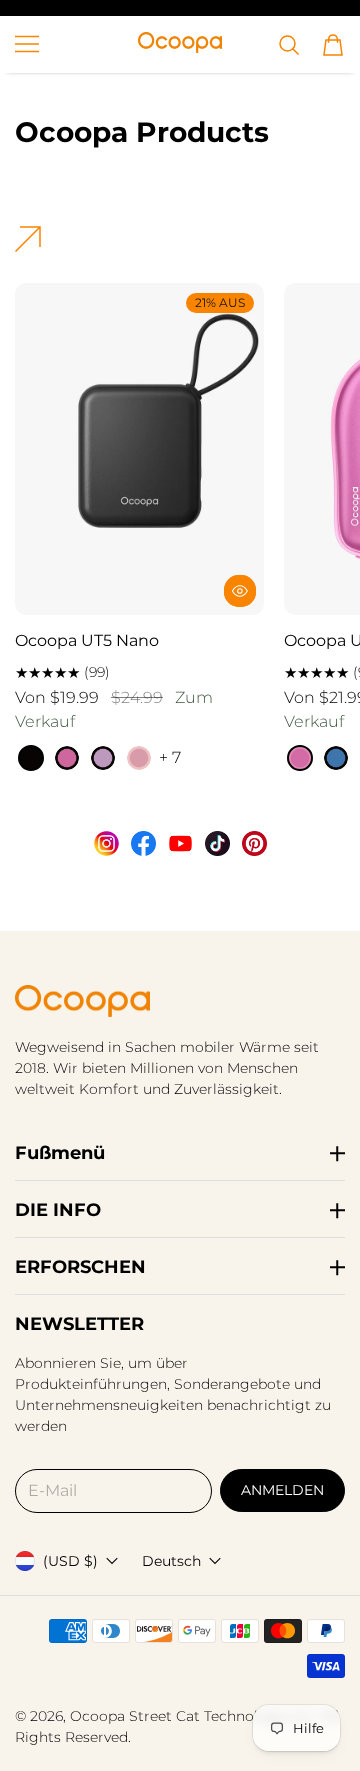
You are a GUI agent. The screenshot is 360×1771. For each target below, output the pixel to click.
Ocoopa (97, 1716)
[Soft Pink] (139, 758)
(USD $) (70, 1561)
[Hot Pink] (300, 758)
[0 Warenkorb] (333, 45)
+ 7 (170, 757)
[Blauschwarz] (336, 758)
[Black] (31, 758)
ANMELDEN (282, 1490)
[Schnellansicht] (240, 591)
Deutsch (171, 1561)
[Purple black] (103, 758)
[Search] (289, 45)
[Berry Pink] (67, 758)
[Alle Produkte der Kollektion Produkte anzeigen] (28, 246)
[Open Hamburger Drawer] (27, 44)
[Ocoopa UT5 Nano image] (139, 449)
